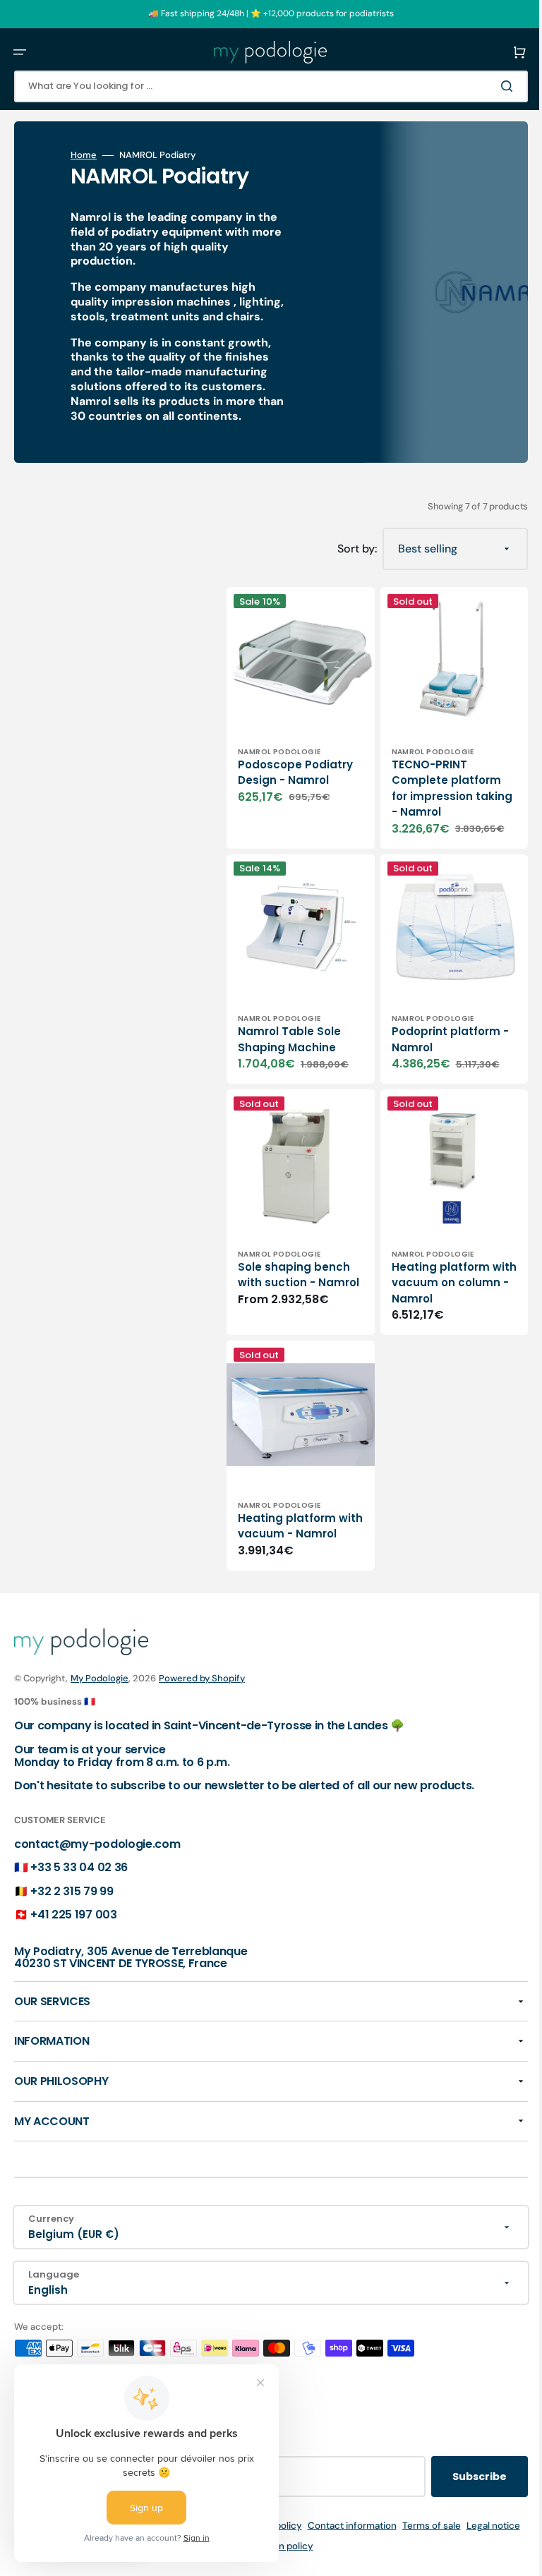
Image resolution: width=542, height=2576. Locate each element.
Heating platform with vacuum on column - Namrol (430, 1251)
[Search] (488, 86)
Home (84, 155)
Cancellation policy (290, 2546)
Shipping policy (288, 2526)
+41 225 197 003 (73, 1915)
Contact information (371, 2526)
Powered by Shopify (202, 1678)
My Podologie (100, 1678)
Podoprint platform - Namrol (435, 1018)
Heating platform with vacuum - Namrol (287, 1492)
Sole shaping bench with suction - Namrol (294, 1251)
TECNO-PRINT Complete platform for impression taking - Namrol (436, 778)
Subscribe (458, 2477)
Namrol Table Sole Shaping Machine (289, 1018)
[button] (20, 52)
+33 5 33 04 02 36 (79, 1867)
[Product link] (295, 713)
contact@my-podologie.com (97, 1844)
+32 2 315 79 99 (72, 1891)
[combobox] (260, 86)
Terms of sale (451, 2526)
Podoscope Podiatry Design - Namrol (287, 770)
